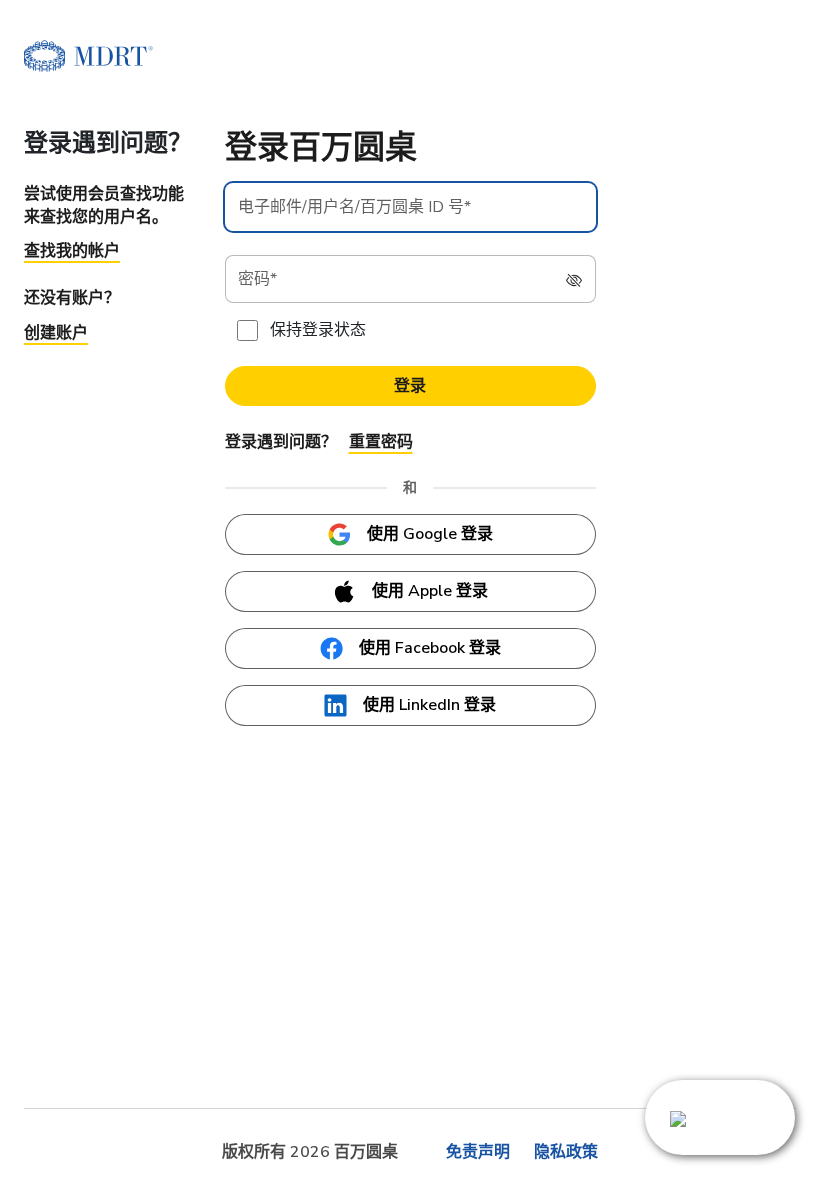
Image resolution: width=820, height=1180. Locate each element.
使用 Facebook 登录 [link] (430, 648)
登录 (410, 386)
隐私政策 (566, 1152)
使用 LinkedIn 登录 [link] (429, 705)
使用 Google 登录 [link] (430, 534)
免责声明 (478, 1152)
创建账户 (56, 333)
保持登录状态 (318, 330)
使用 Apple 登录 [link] (430, 591)
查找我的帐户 (72, 251)
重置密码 (381, 442)
